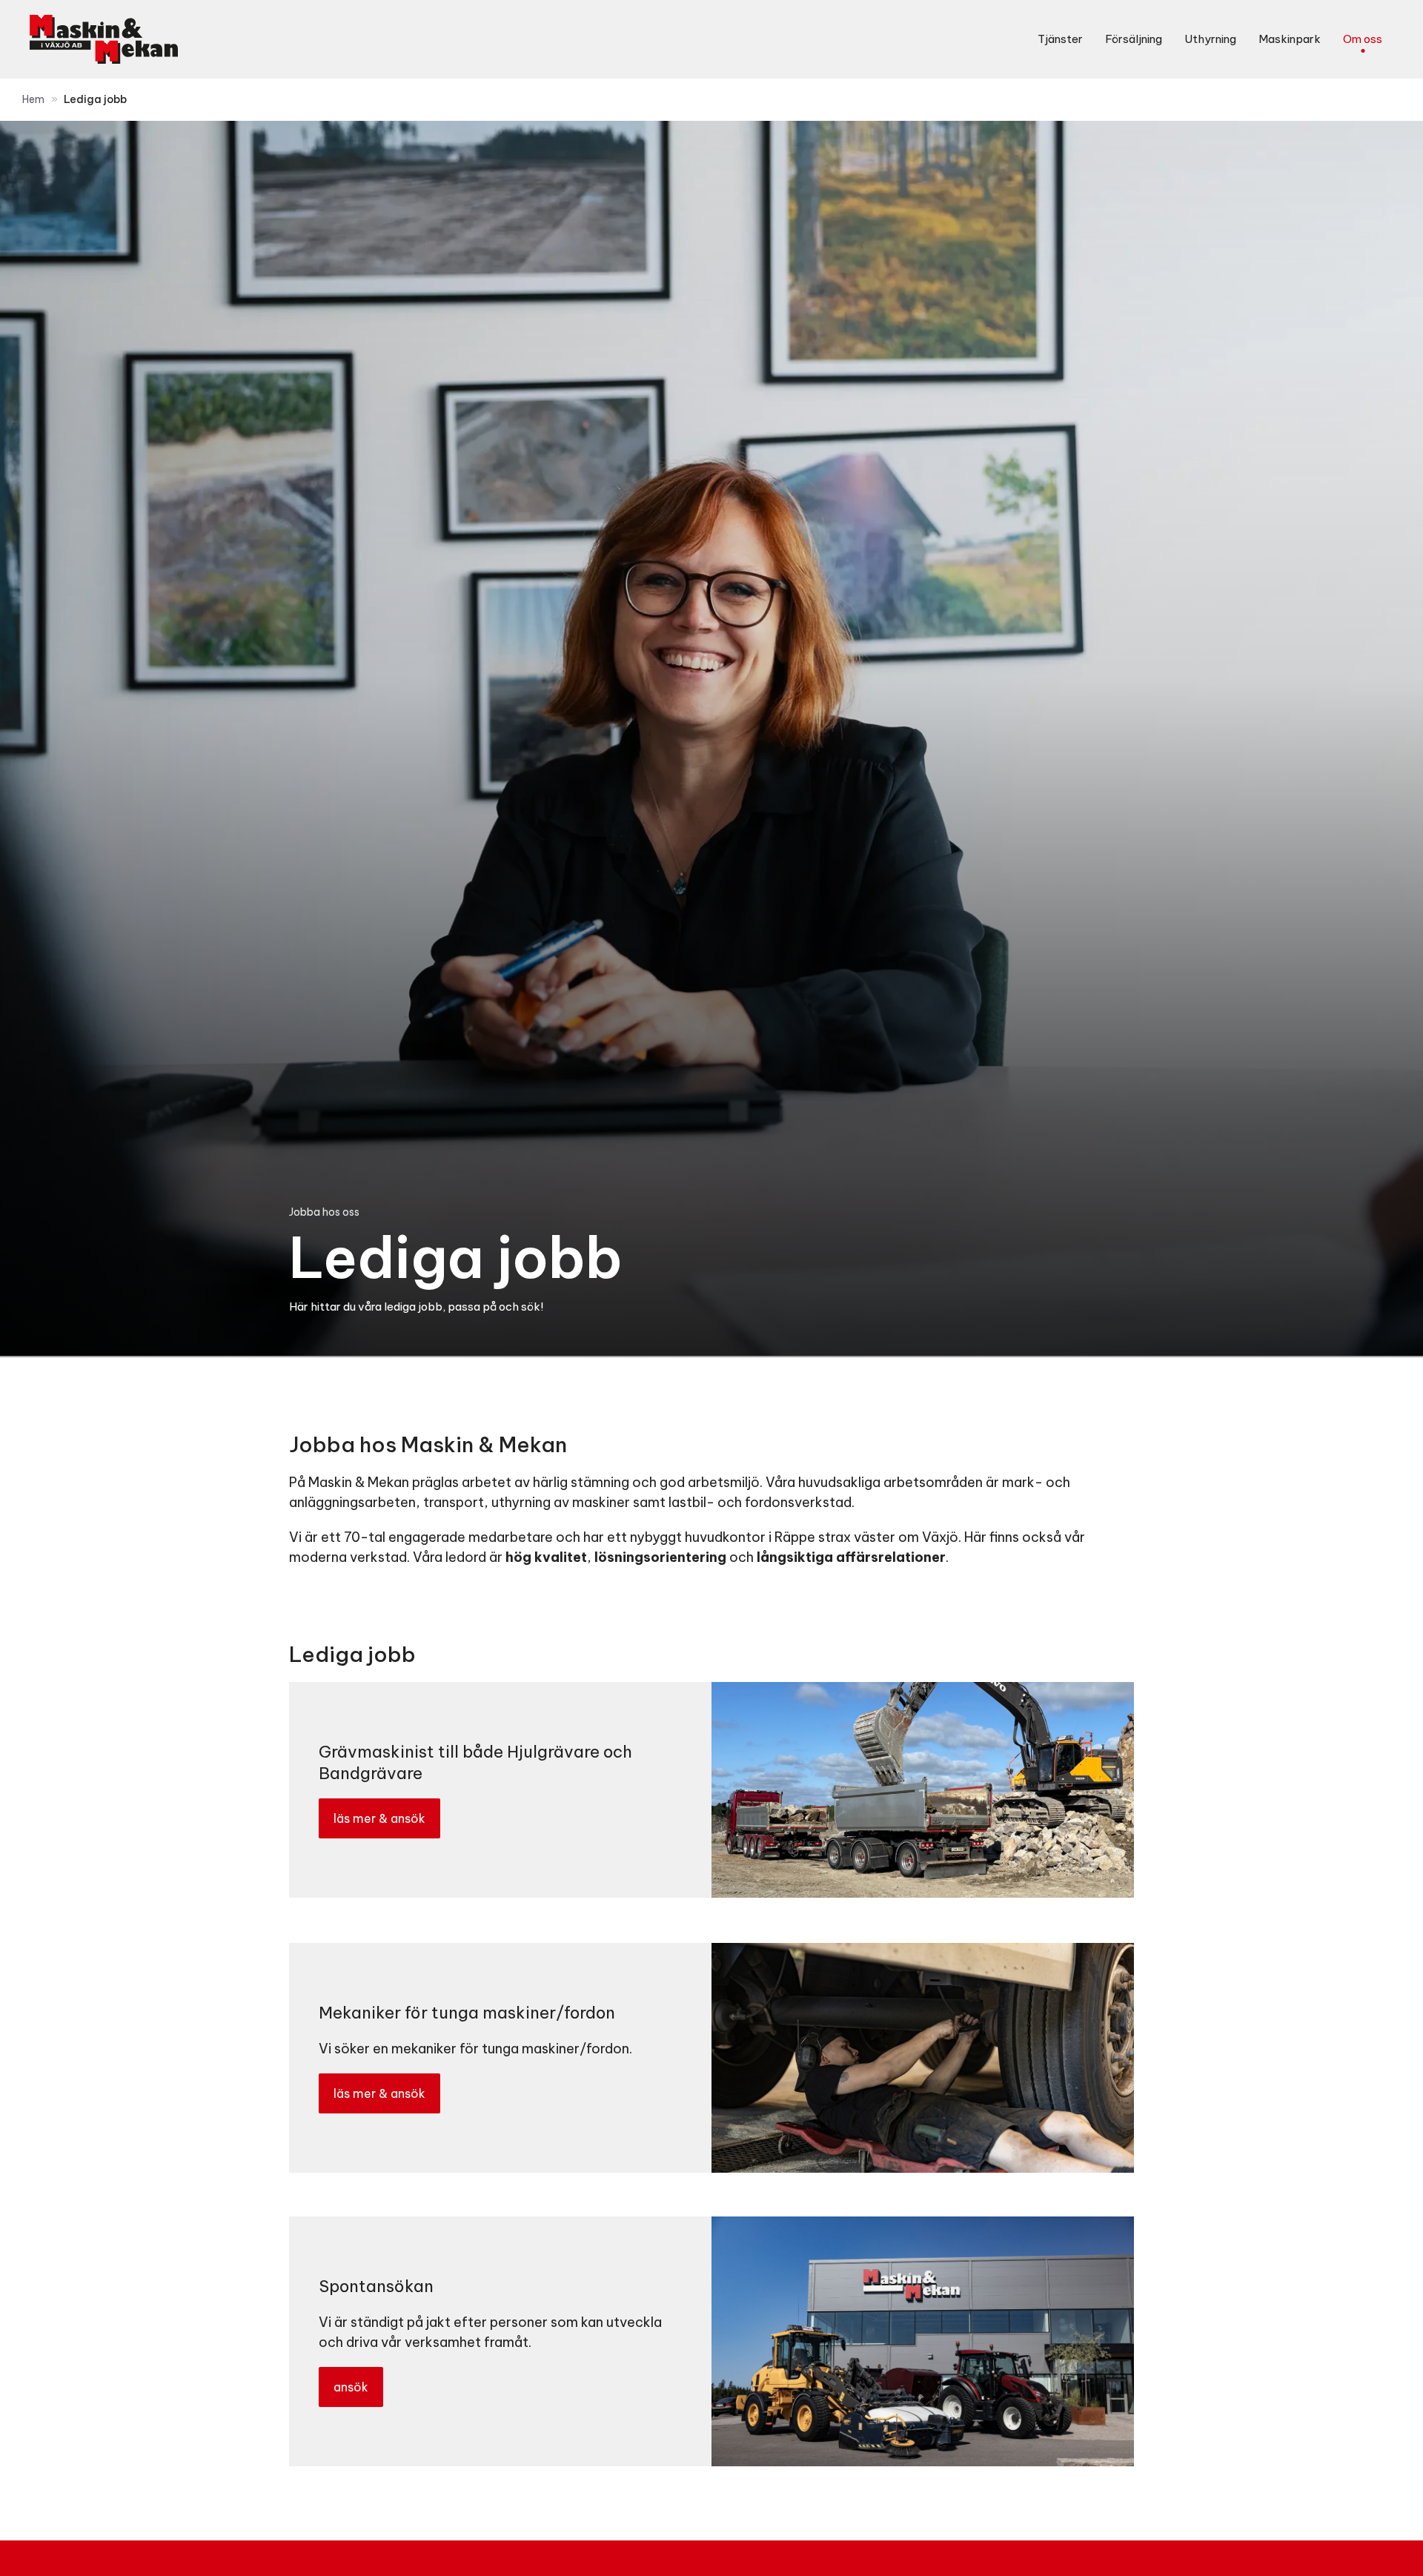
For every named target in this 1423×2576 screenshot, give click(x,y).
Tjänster (1060, 39)
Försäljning (1134, 39)
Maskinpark (1290, 39)
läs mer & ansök (379, 1819)
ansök (351, 2387)
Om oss (1363, 39)
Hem (33, 99)
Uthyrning (1210, 39)
